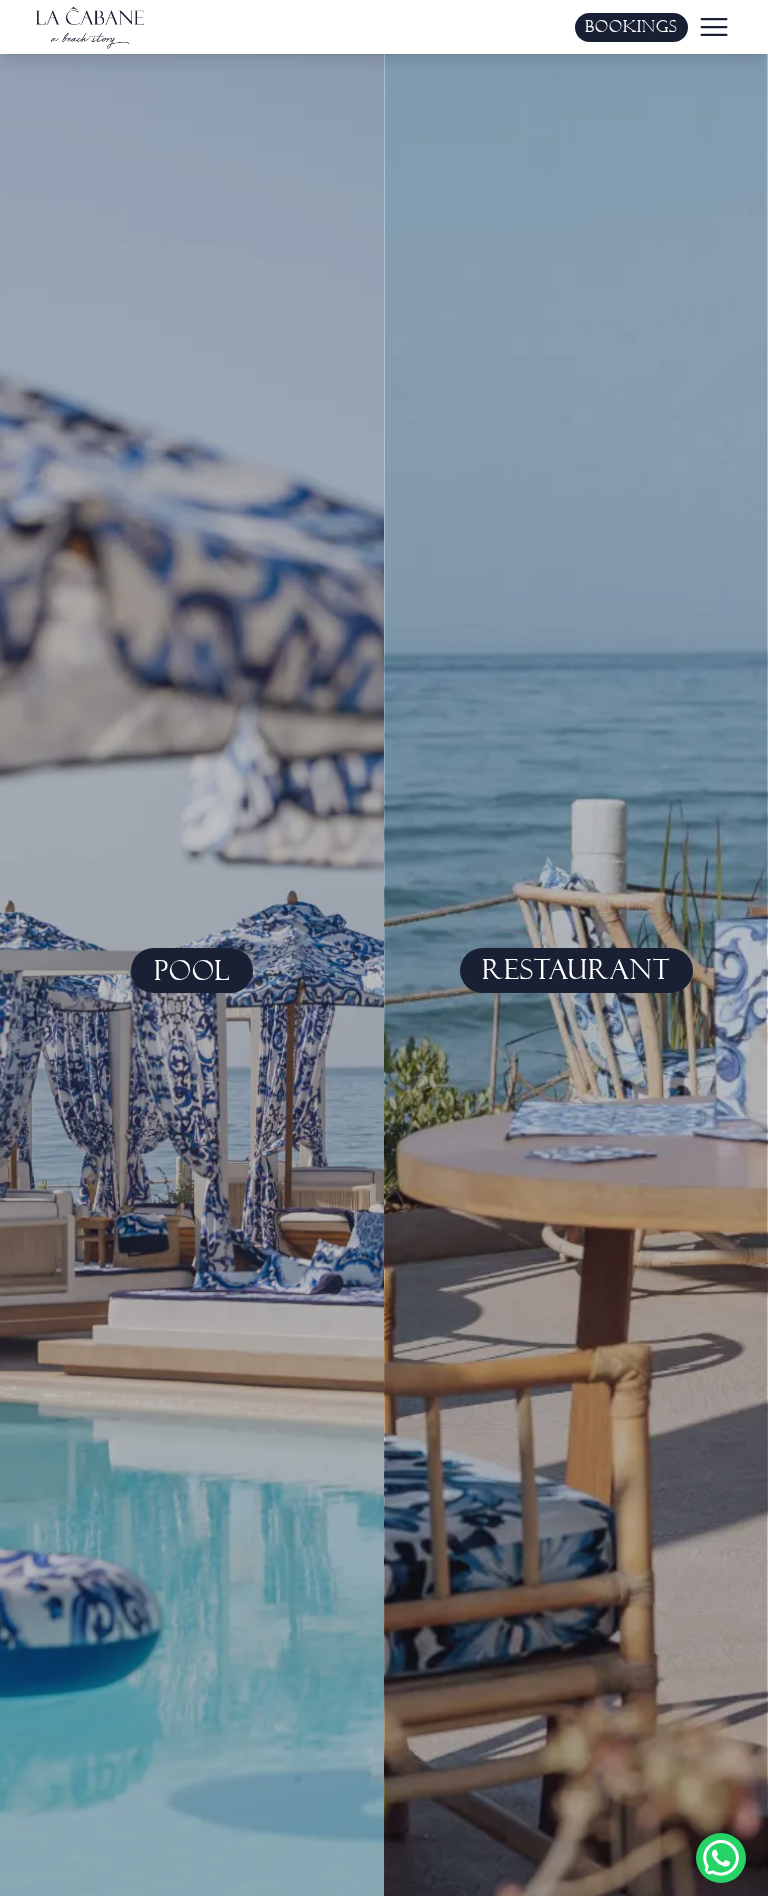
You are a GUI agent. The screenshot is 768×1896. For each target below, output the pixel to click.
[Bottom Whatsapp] (721, 1858)
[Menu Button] (714, 27)
